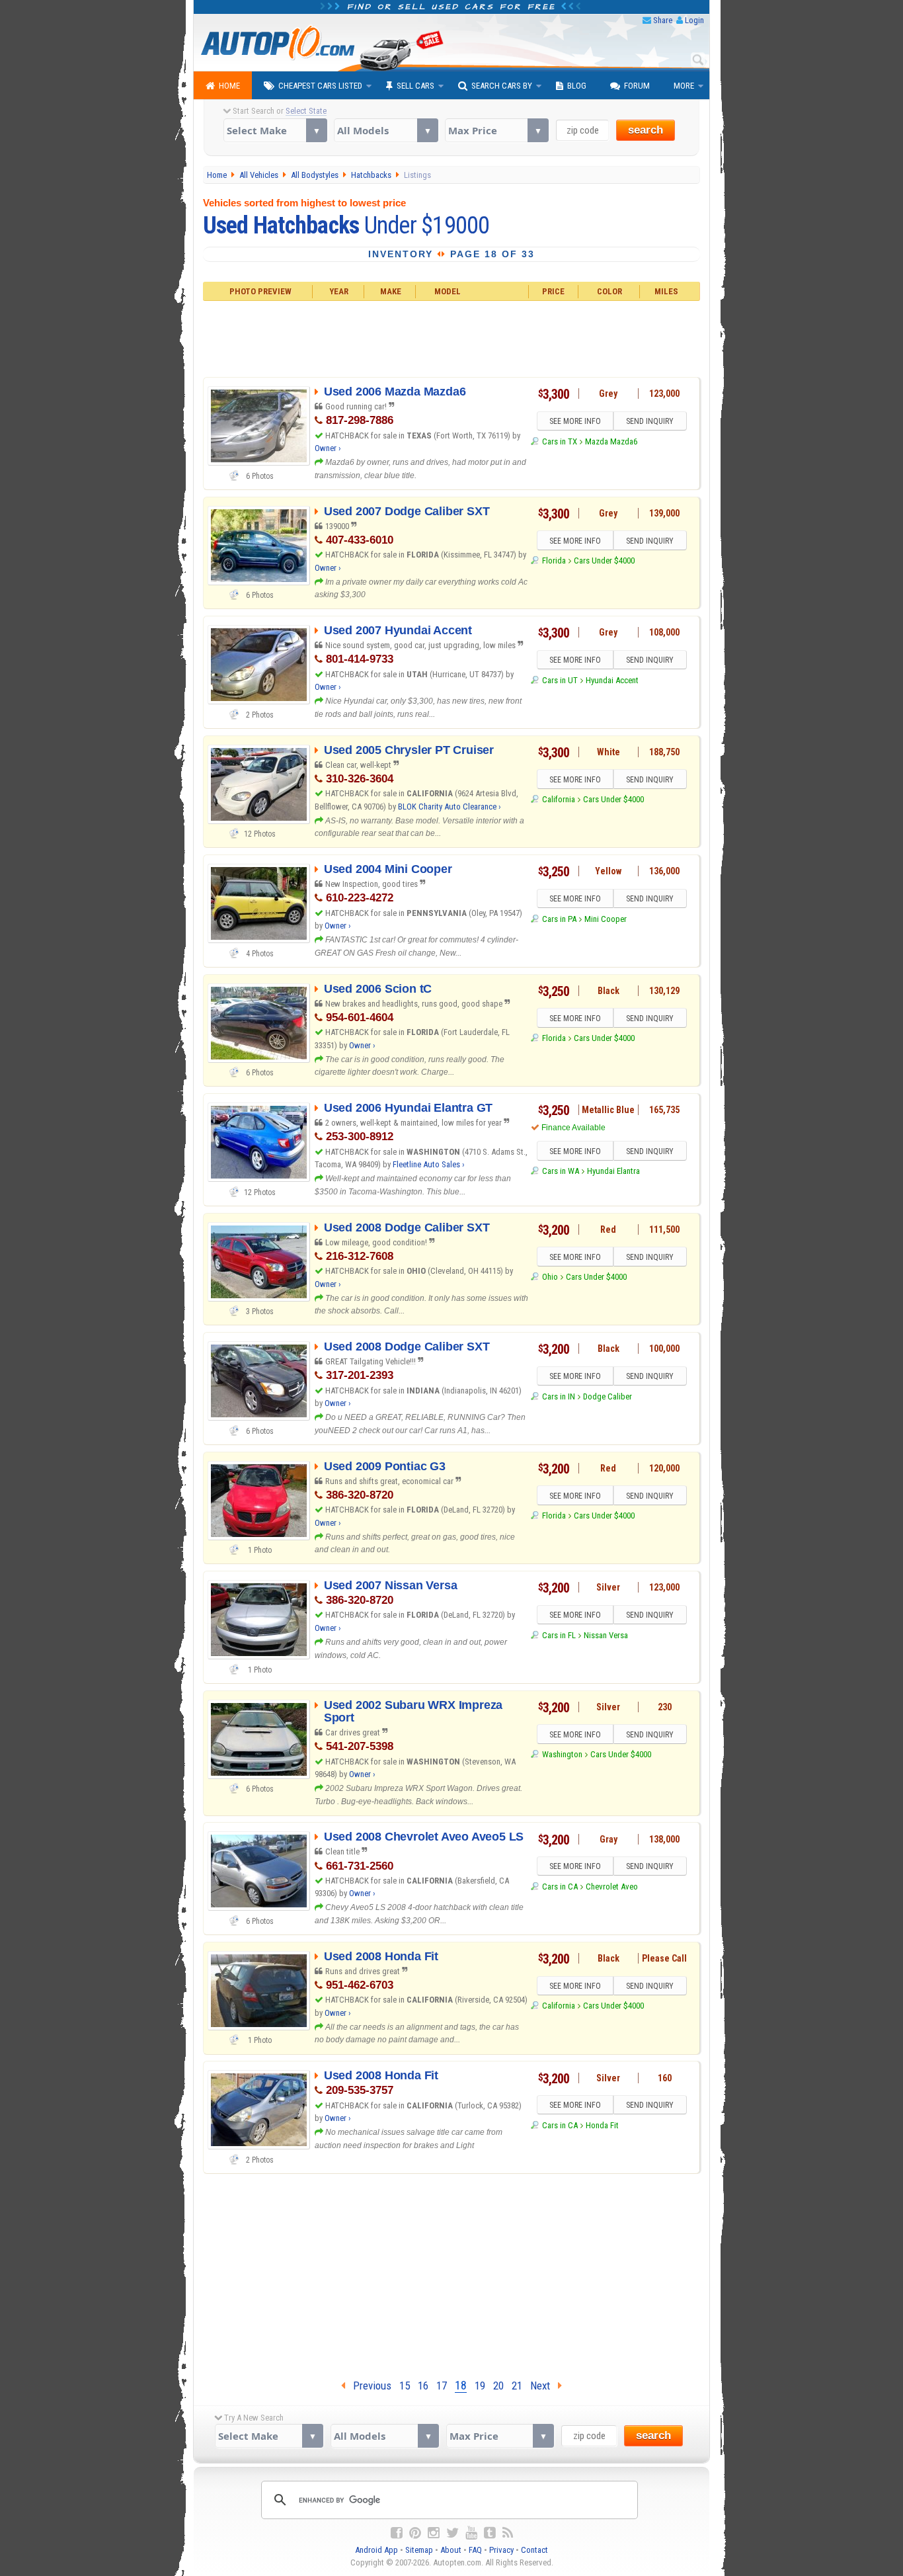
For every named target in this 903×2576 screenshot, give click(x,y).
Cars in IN (558, 1396)
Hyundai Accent (612, 680)
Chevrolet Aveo (612, 1887)
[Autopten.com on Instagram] (434, 2533)
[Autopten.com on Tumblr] (490, 2533)
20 (498, 2386)
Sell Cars (415, 86)
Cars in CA (560, 1887)
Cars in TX (559, 441)
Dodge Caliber (608, 1396)
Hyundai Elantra (613, 1171)
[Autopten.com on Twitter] (452, 2533)
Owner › (328, 448)
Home (229, 86)
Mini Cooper (606, 919)
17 (442, 2386)
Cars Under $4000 (604, 561)
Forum (637, 86)
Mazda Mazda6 (611, 441)
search (646, 130)
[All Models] (386, 130)
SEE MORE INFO (575, 421)
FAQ (475, 2550)
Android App (376, 2550)
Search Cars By (502, 86)
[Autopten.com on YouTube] (471, 2533)
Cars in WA (560, 1171)
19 (480, 2386)
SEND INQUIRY (650, 421)
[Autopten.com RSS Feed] (508, 2533)
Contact (534, 2550)
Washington (562, 1754)
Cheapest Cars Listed (320, 86)
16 (423, 2386)
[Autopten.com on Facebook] (397, 2533)
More (684, 86)
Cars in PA (559, 919)
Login (694, 20)
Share (663, 20)
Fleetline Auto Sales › (429, 1164)
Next (544, 2386)
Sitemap (419, 2550)
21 (517, 2386)
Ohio (550, 1277)
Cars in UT (560, 680)
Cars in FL (559, 1635)
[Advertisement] (452, 337)
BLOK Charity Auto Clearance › (450, 807)
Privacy (501, 2550)
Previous (368, 2386)
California (558, 799)
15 (405, 2386)
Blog (577, 86)
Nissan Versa (606, 1635)
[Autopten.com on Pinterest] (415, 2533)
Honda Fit (602, 2125)
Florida (554, 561)
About (451, 2550)
